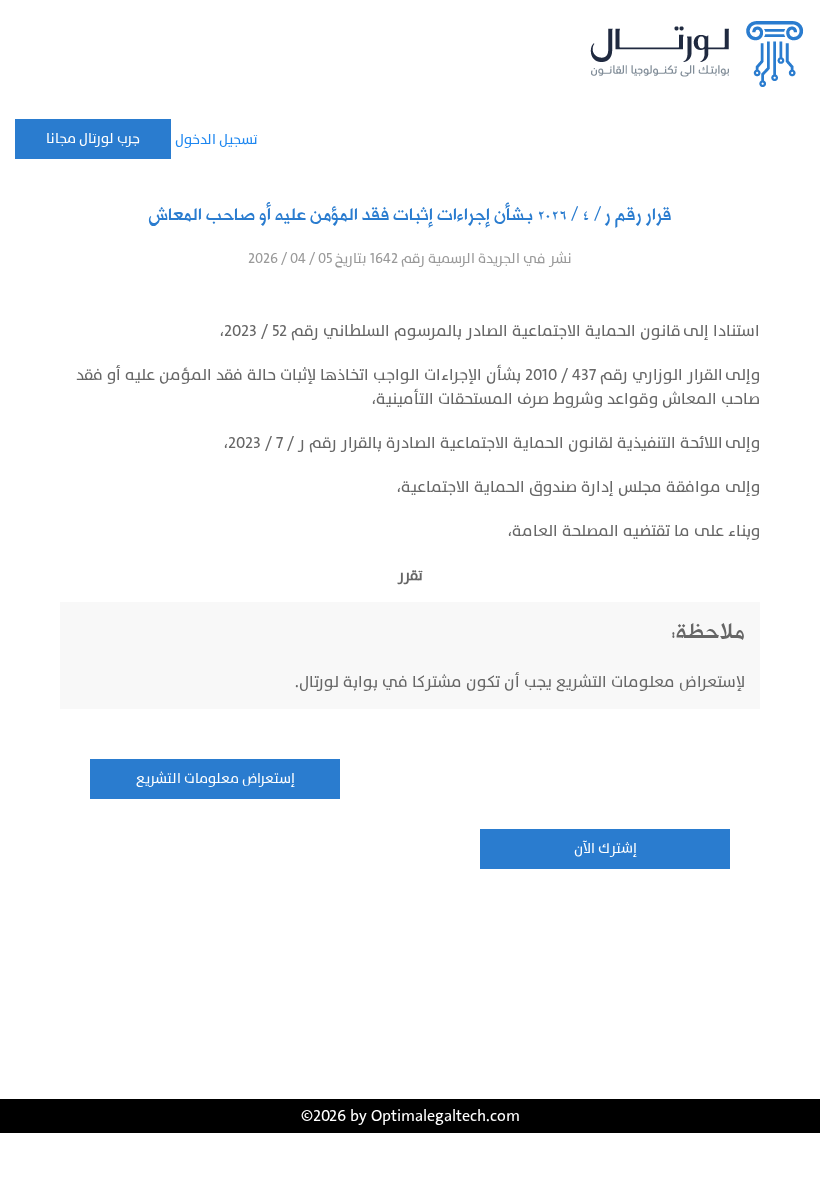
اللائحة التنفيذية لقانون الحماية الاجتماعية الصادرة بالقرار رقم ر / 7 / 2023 (475, 443)
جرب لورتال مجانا (93, 138)
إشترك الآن (605, 848)
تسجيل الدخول (216, 139)
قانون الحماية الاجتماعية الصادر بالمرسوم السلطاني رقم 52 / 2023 (452, 331)
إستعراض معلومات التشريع (215, 778)
